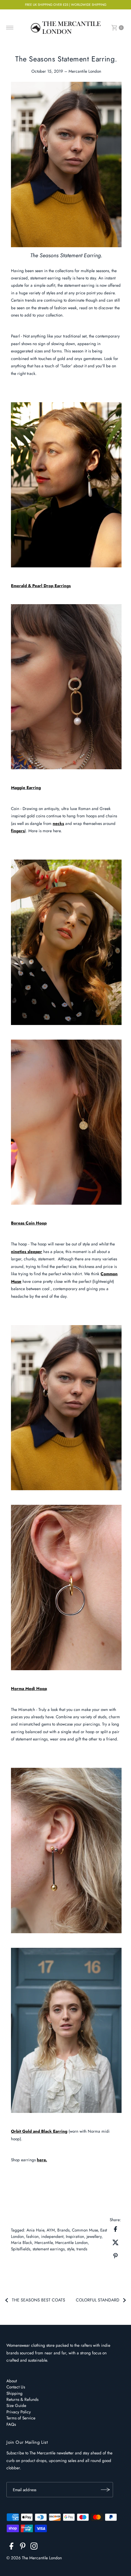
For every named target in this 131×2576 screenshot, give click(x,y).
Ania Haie (35, 2230)
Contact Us (16, 2387)
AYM (51, 2230)
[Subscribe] (105, 2490)
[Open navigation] (10, 28)
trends (82, 2249)
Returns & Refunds (22, 2399)
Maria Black (21, 2242)
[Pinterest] (23, 2547)
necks (58, 823)
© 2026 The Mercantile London (34, 2558)
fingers (18, 831)
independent (52, 2236)
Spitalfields (21, 2249)
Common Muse (85, 2230)
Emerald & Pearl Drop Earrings (41, 586)
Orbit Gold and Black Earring (39, 2131)
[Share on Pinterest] (115, 2255)
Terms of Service (21, 2418)
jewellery (94, 2236)
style (71, 2249)
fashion (32, 2236)
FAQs (11, 2424)
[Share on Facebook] (115, 2228)
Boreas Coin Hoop (29, 1223)
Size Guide (16, 2405)
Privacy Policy (19, 2412)
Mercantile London (71, 2242)
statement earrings (49, 2249)
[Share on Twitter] (115, 2242)
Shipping (14, 2393)
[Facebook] (11, 2547)
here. (42, 2160)
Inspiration (75, 2236)
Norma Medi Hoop (29, 1688)
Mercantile (44, 2242)
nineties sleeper (27, 1252)
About (12, 2381)
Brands (63, 2230)
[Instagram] (34, 2547)
